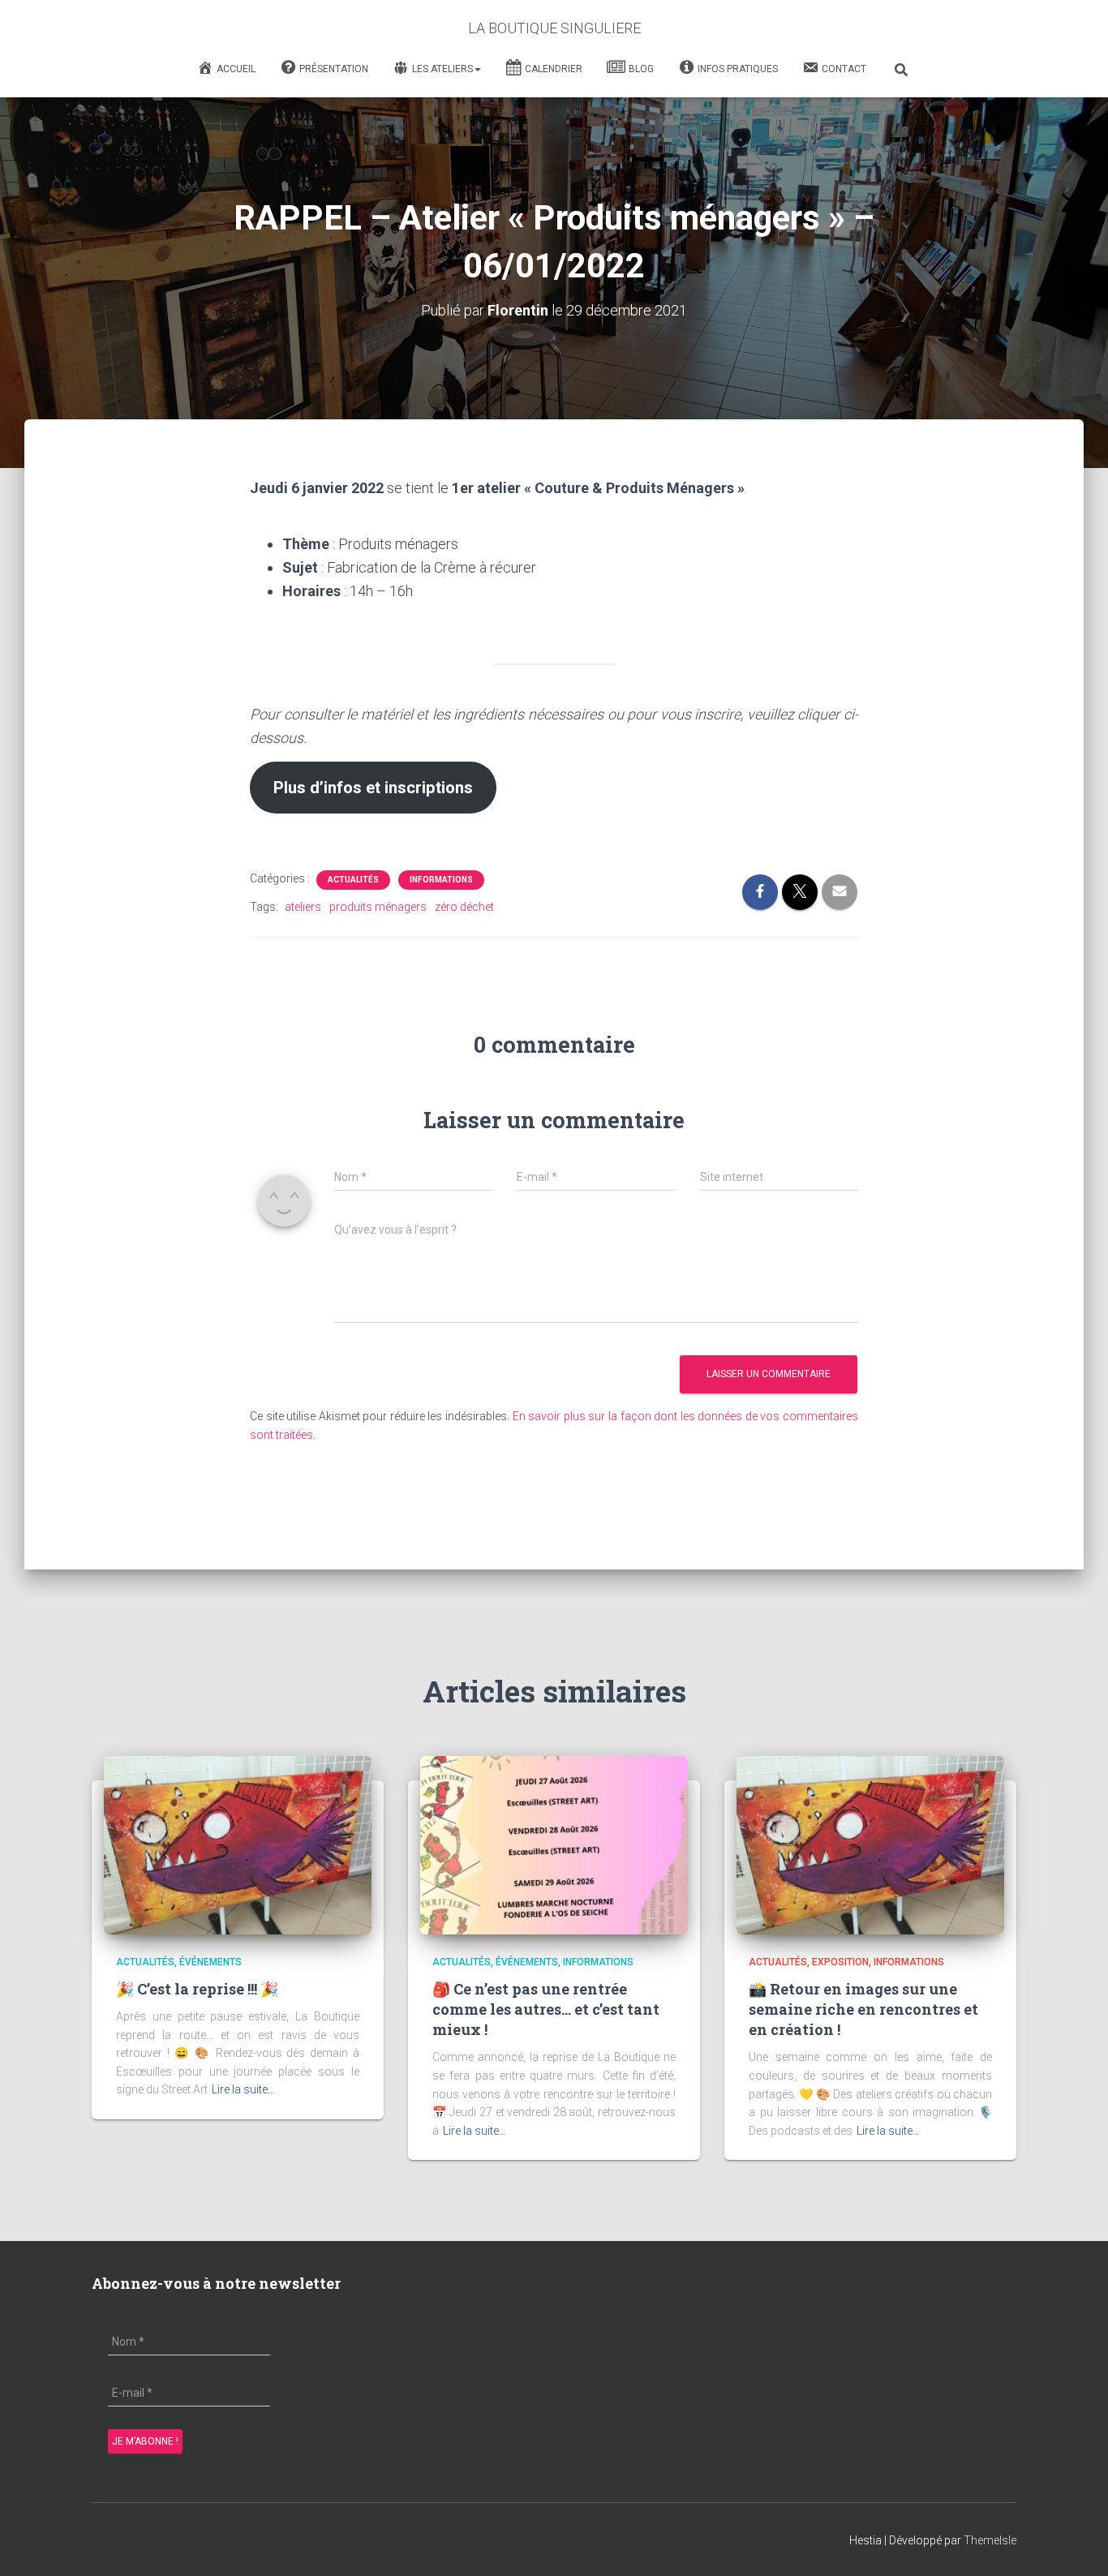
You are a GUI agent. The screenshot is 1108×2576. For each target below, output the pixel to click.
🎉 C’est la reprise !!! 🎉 (197, 1989)
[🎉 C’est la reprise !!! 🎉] (238, 1844)
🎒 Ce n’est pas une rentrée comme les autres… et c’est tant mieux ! (546, 2009)
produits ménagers (378, 907)
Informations (441, 880)
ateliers (303, 907)
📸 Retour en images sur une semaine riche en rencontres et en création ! (863, 2009)
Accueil (236, 69)
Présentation (334, 69)
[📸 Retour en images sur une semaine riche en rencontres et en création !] (870, 1844)
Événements (210, 1962)
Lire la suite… (243, 2089)
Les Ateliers (442, 69)
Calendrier (554, 69)
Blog (641, 69)
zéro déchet (464, 907)
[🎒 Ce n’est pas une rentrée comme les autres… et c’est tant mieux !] (554, 1844)
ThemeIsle (990, 2540)
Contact (844, 69)
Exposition (840, 1962)
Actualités (353, 880)
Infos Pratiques (738, 69)
